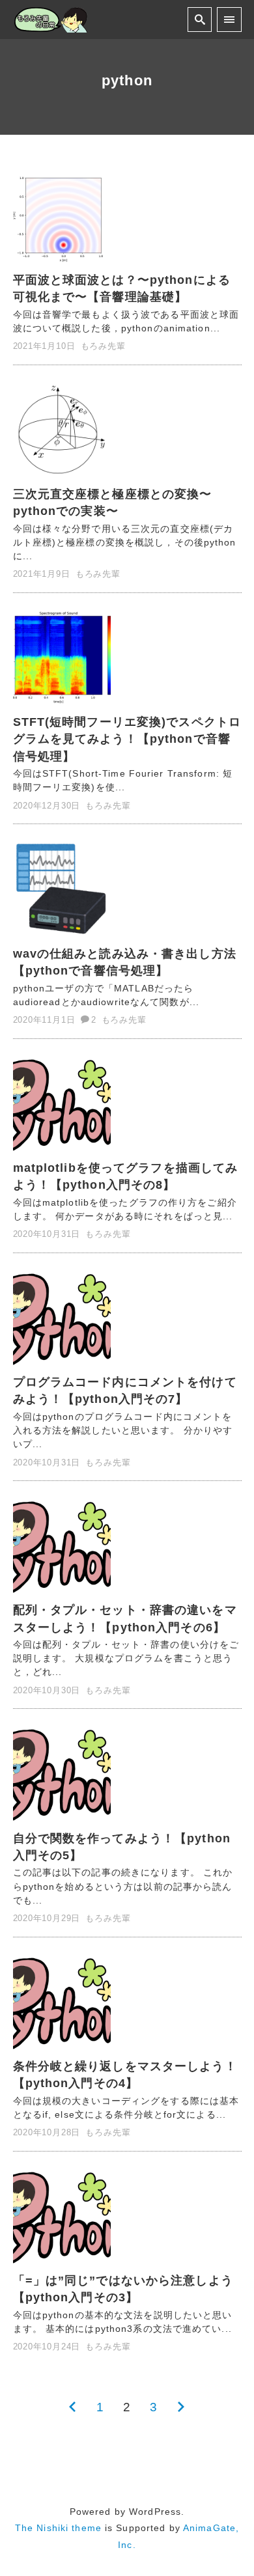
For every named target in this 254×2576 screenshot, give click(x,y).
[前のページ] (73, 2407)
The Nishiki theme (58, 2528)
